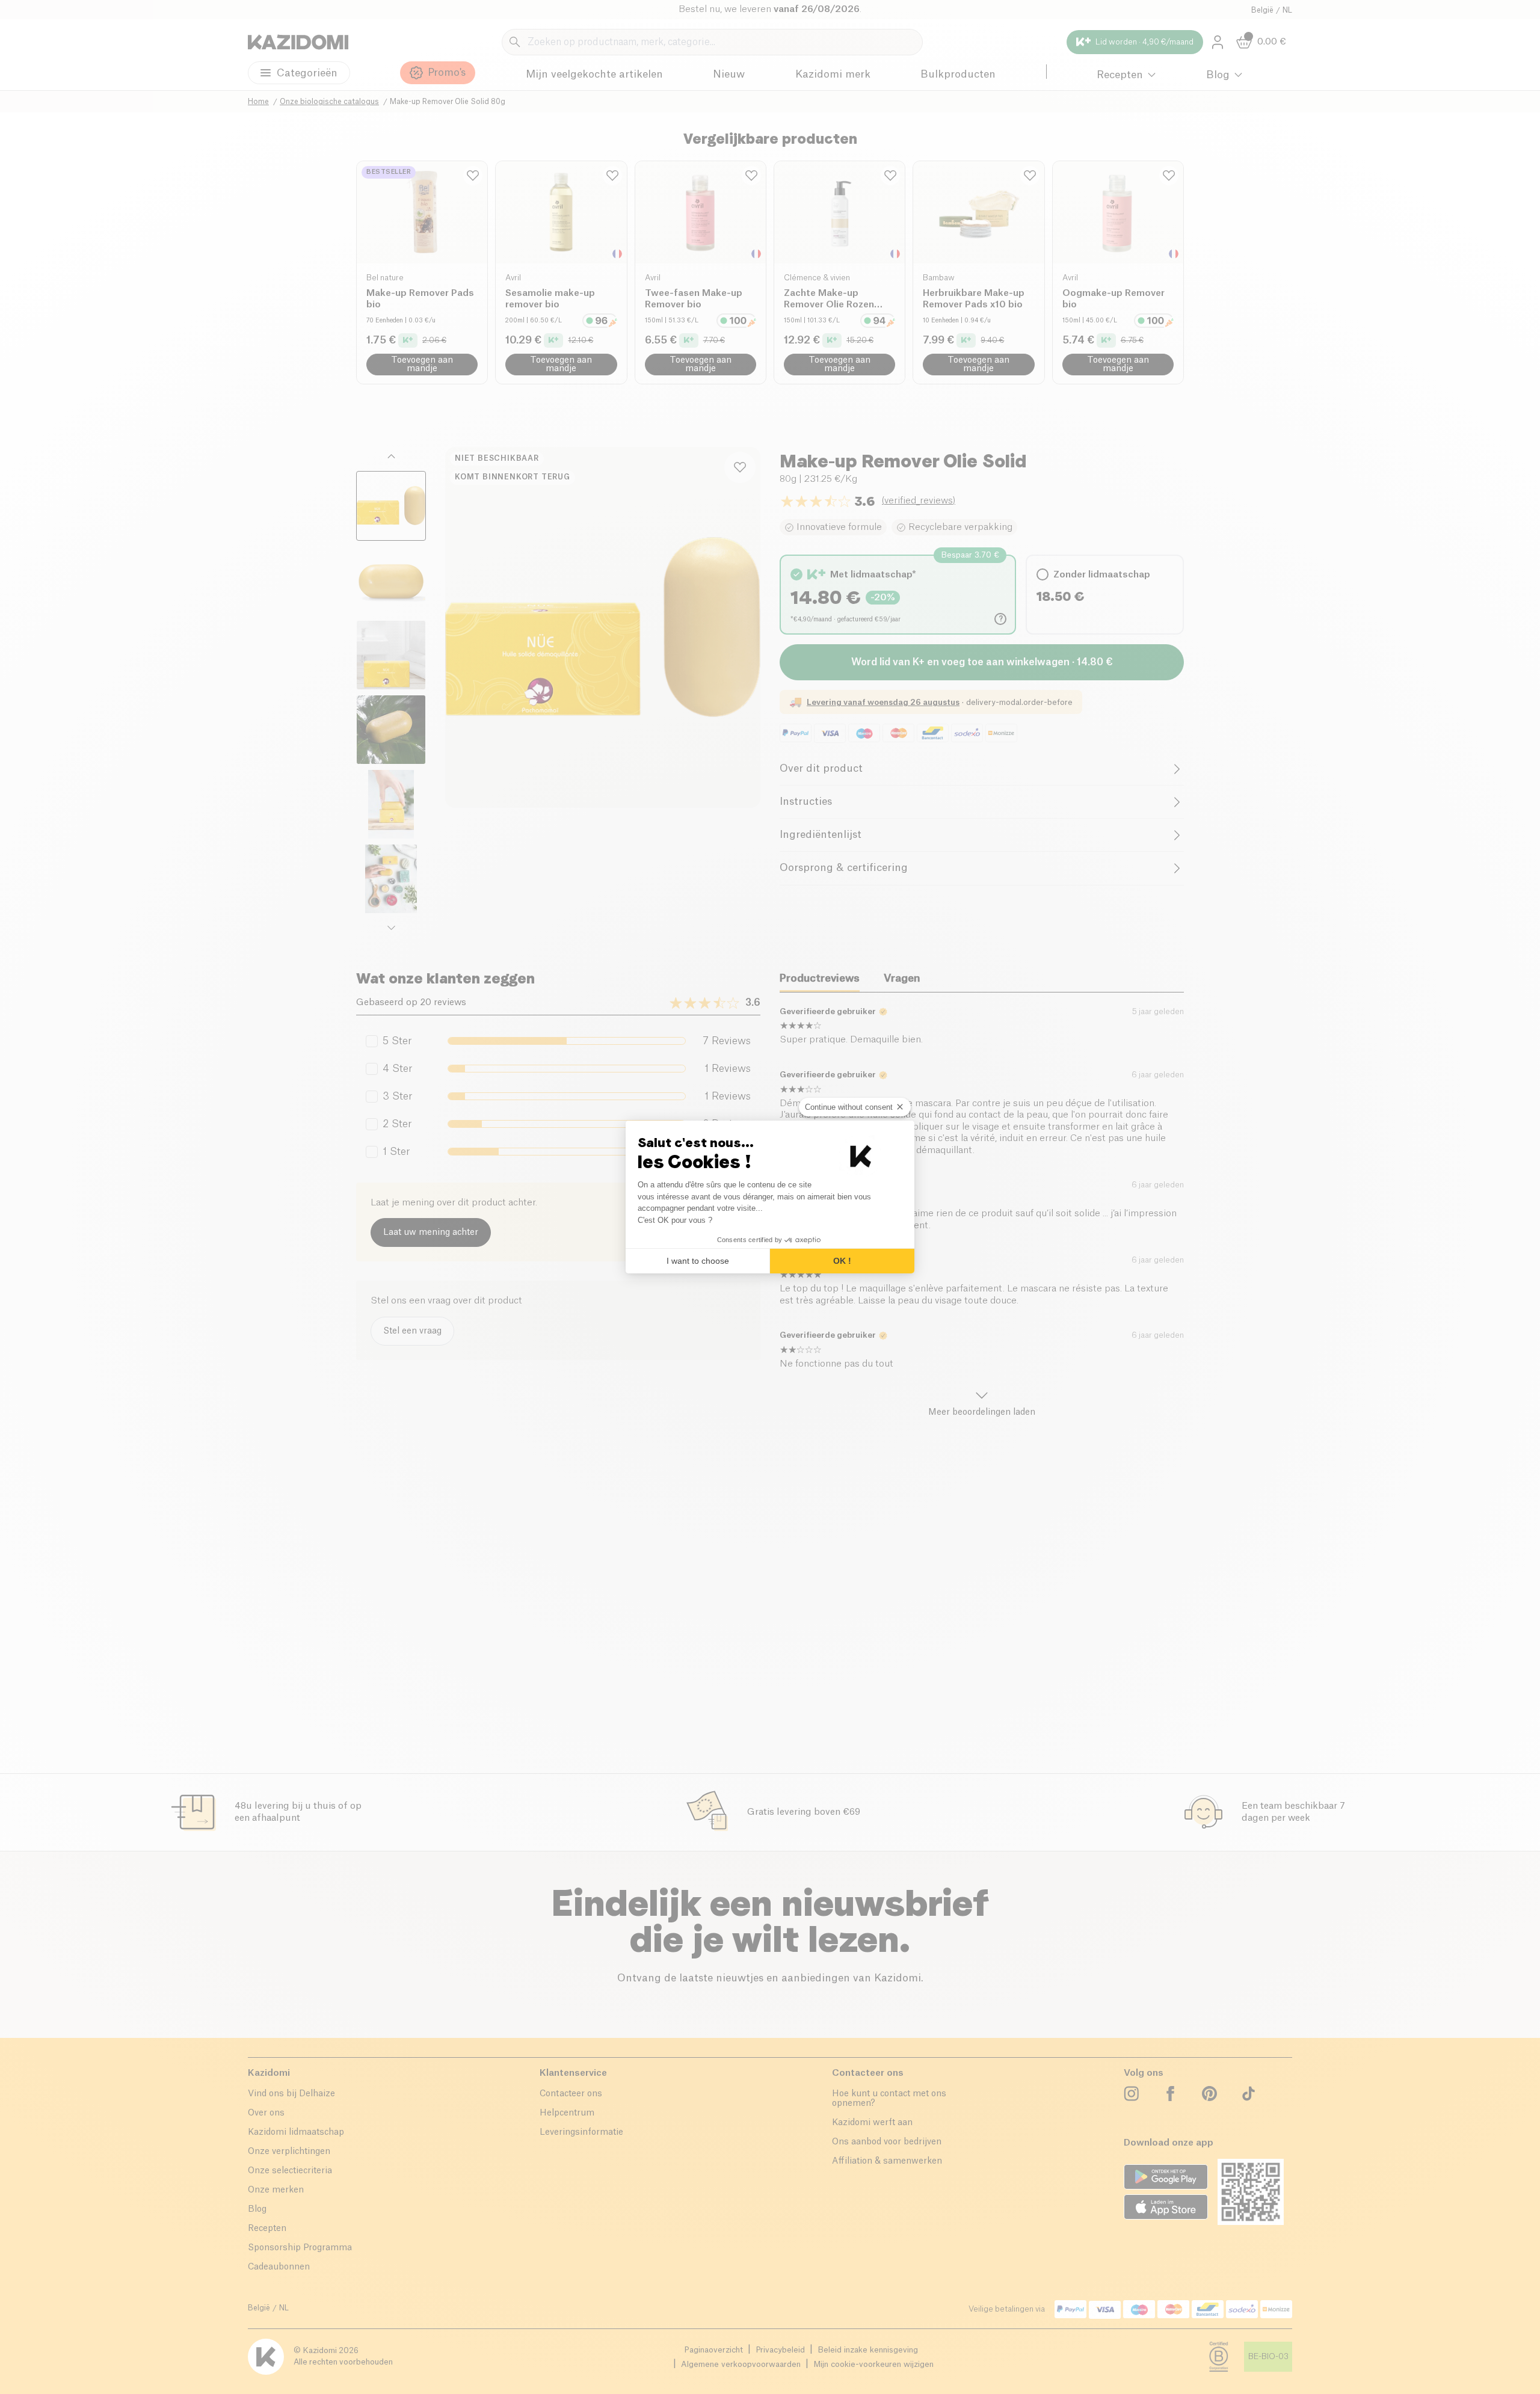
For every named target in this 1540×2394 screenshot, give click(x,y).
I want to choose (698, 1261)
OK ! (842, 1261)
